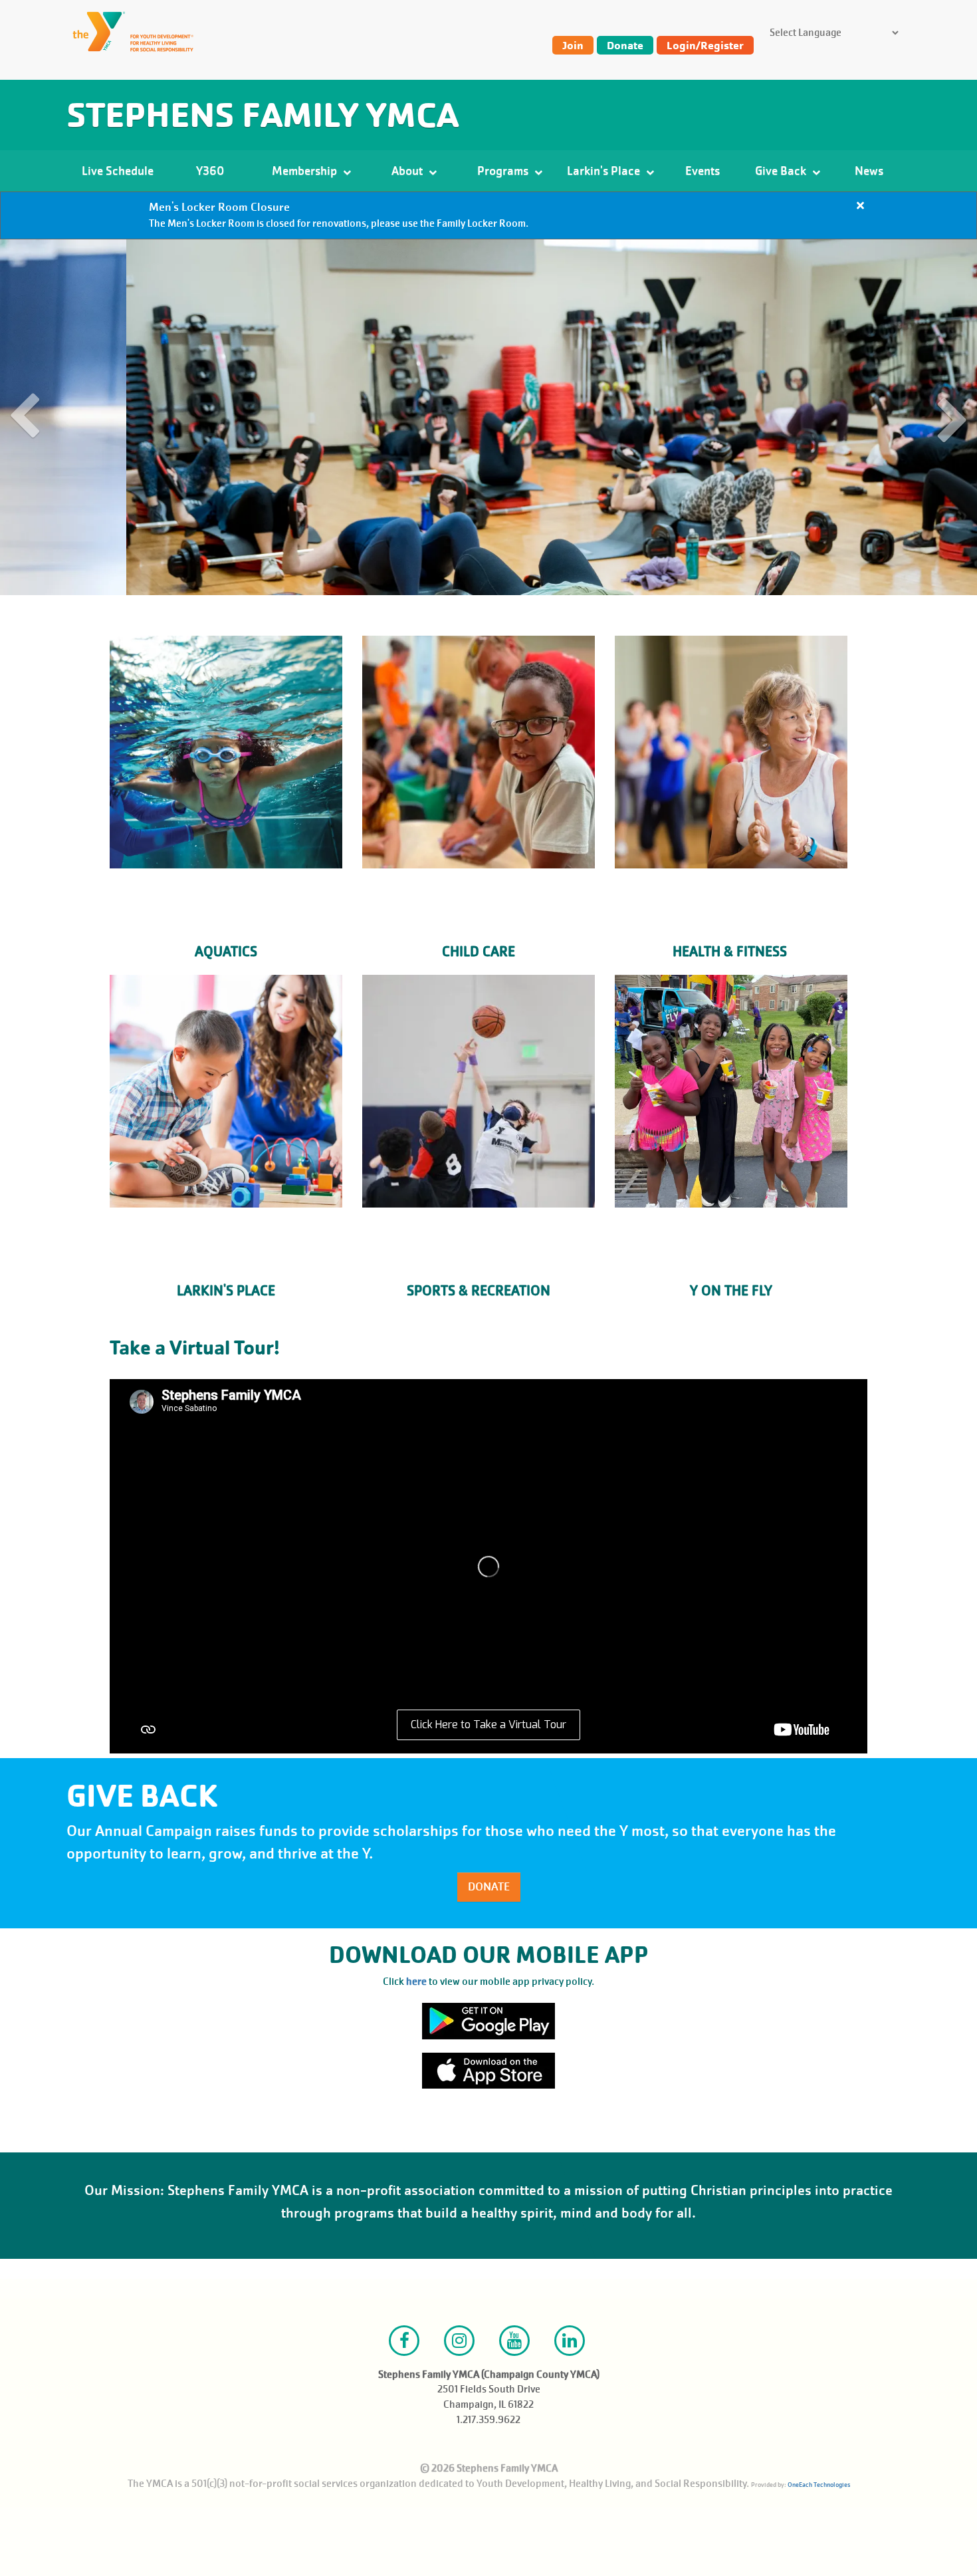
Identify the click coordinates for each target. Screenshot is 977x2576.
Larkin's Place (605, 171)
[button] (26, 418)
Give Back (782, 171)
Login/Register (705, 45)
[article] (489, 215)
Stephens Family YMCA (263, 115)
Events (703, 171)
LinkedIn (570, 2341)
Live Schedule (118, 171)
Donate (625, 45)
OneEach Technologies (819, 2485)
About (408, 171)
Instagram (459, 2341)
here (416, 1982)
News (869, 171)
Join (573, 45)
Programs (504, 171)
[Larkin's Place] (226, 1091)
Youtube (514, 2341)
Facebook (404, 2341)
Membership (306, 171)
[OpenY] (140, 32)
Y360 (210, 171)
